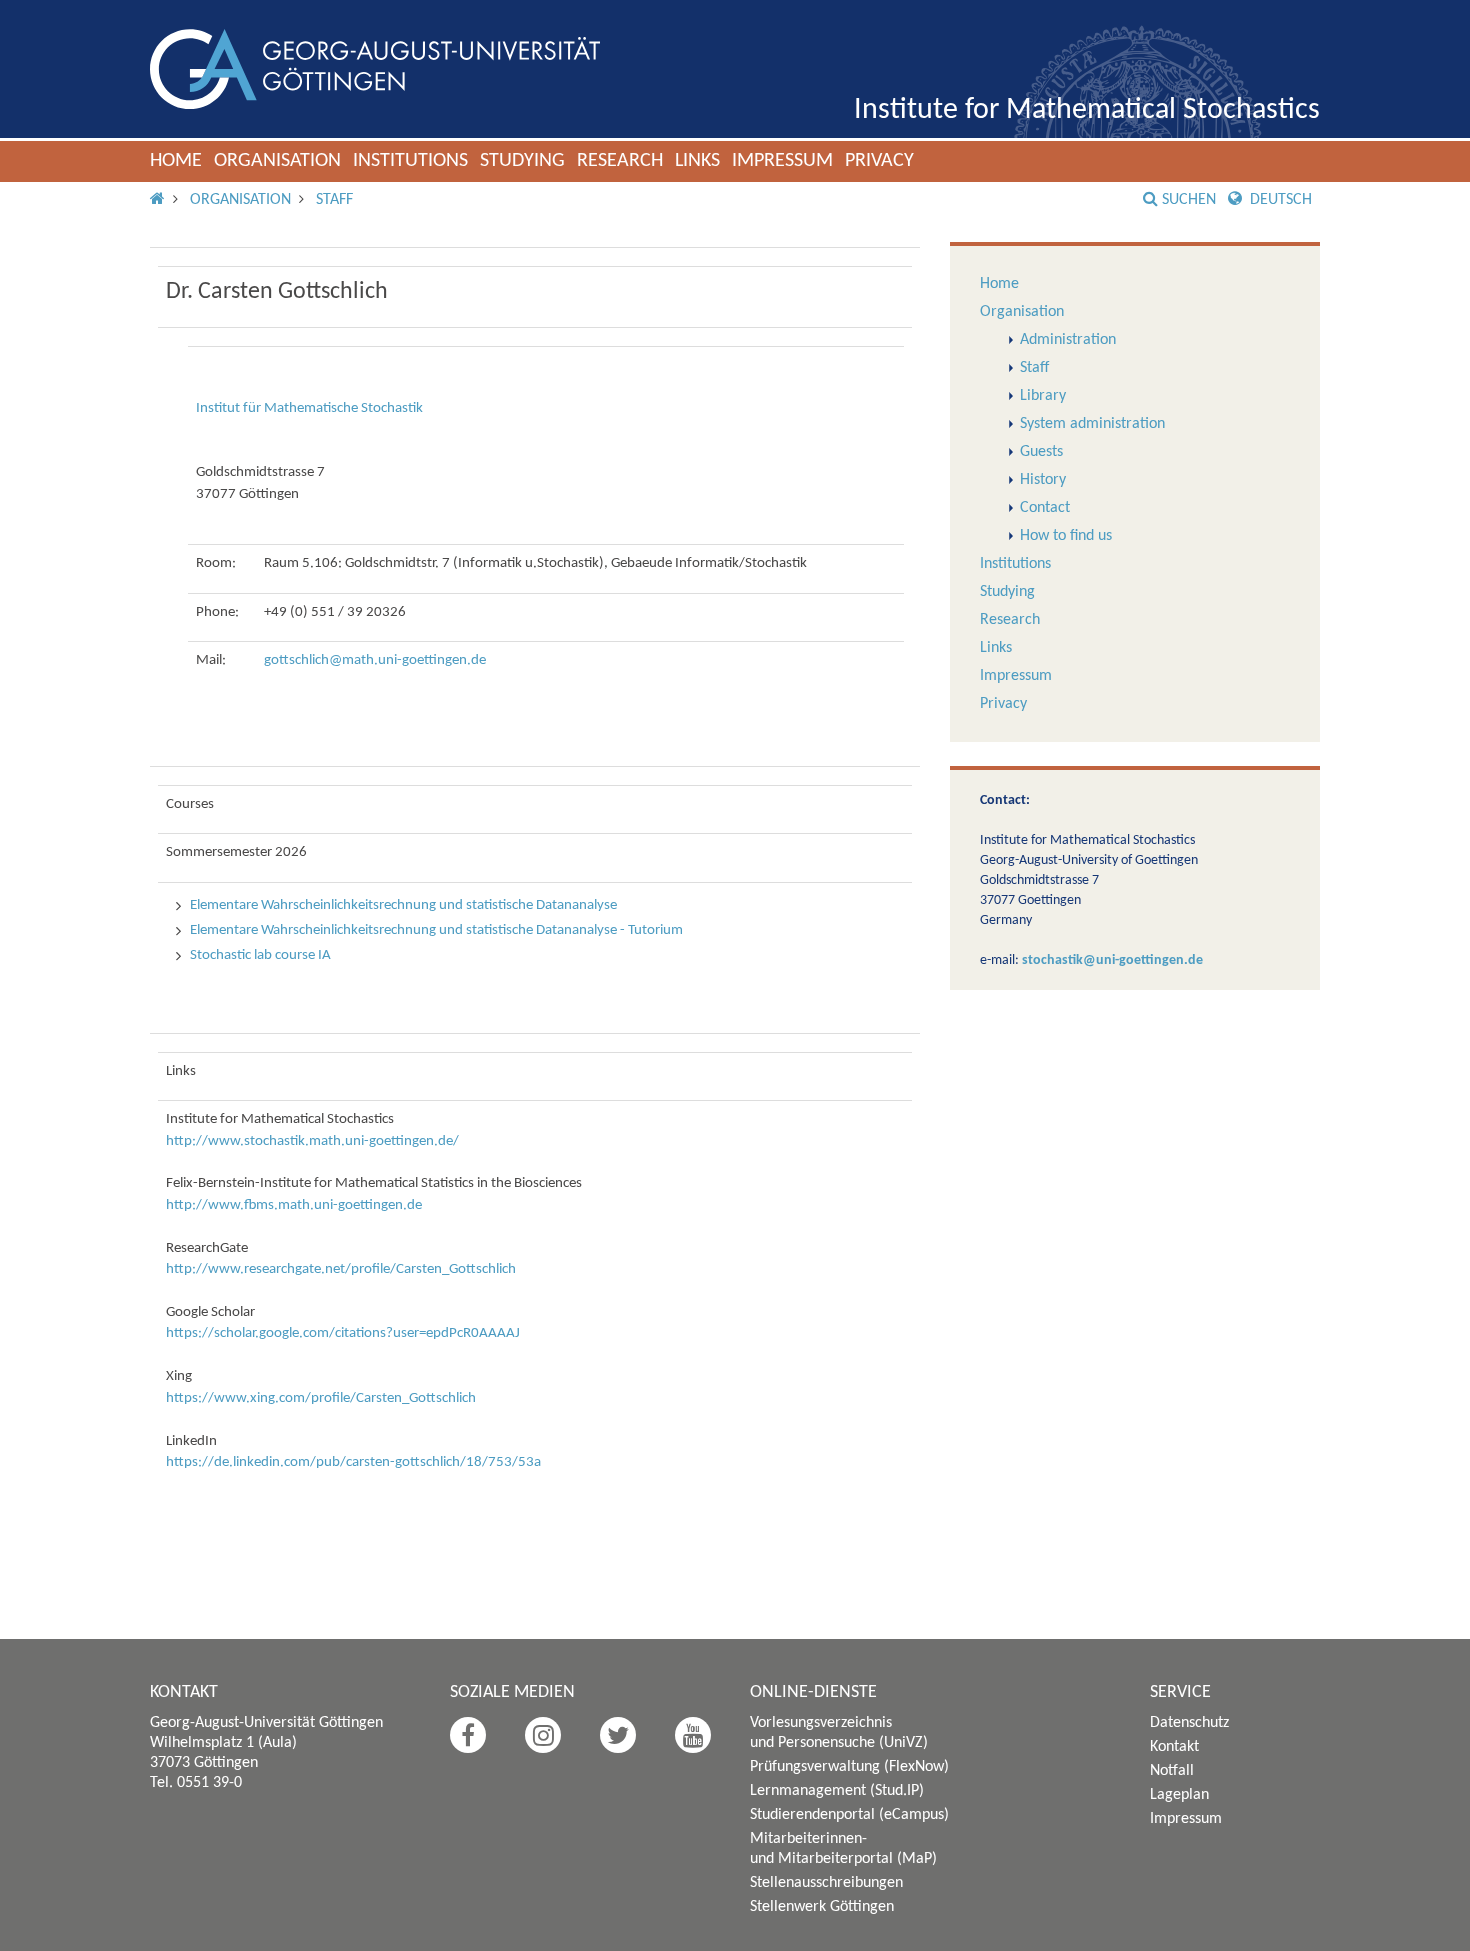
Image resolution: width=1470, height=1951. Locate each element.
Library (1043, 396)
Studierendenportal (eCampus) (849, 1815)
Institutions (410, 161)
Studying (522, 161)
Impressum (782, 161)
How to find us (1066, 536)
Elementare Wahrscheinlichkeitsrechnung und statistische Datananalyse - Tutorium (436, 930)
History (1043, 480)
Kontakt (1174, 1747)
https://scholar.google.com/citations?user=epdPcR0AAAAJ (343, 1333)
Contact (1045, 508)
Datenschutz (1189, 1723)
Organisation (277, 161)
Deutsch (1279, 200)
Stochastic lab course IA (260, 955)
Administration (1068, 340)
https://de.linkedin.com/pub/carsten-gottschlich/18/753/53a (353, 1462)
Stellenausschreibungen (826, 1883)
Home (176, 161)
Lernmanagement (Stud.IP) (837, 1791)
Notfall (1172, 1771)
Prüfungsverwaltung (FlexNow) (849, 1767)
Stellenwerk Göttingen (822, 1907)
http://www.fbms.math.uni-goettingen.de (294, 1205)
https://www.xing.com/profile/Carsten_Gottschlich (321, 1398)
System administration (1092, 424)
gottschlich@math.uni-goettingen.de (375, 660)
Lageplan (1179, 1795)
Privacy (879, 161)
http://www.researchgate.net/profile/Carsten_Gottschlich (341, 1269)
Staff (334, 200)
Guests (1041, 452)
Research (620, 161)
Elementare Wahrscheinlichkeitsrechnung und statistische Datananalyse (403, 905)
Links (697, 161)
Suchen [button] (1189, 200)
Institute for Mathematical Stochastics (1087, 110)
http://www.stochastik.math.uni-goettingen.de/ (312, 1141)
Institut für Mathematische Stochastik (309, 408)
